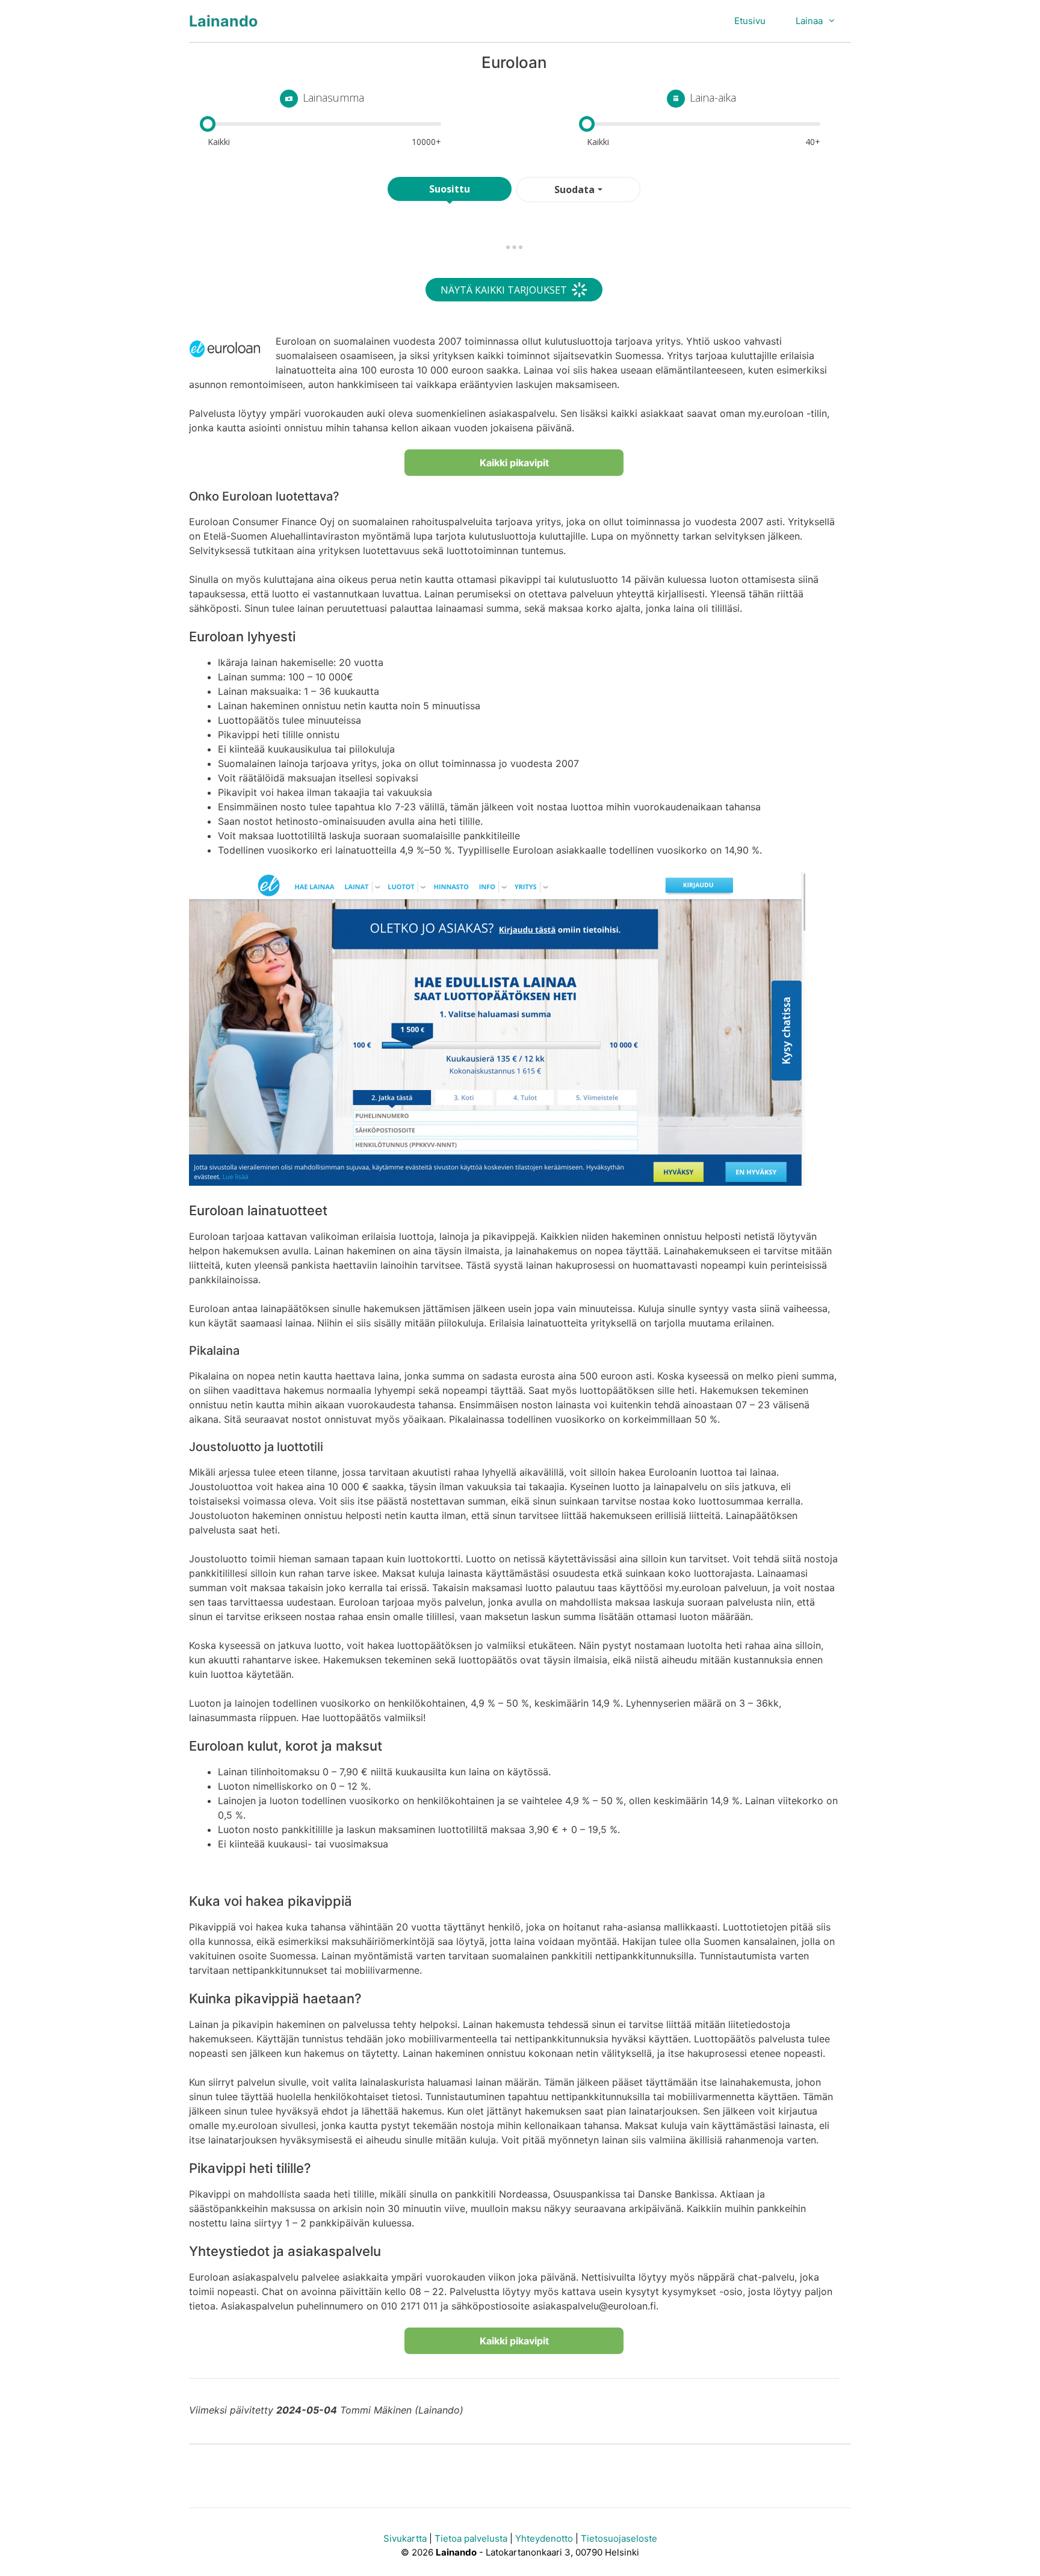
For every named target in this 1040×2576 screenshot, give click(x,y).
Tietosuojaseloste (619, 2538)
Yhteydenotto (544, 2538)
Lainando (223, 21)
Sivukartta (405, 2538)
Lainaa (809, 21)
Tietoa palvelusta (471, 2538)
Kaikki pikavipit (514, 463)
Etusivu (750, 21)
